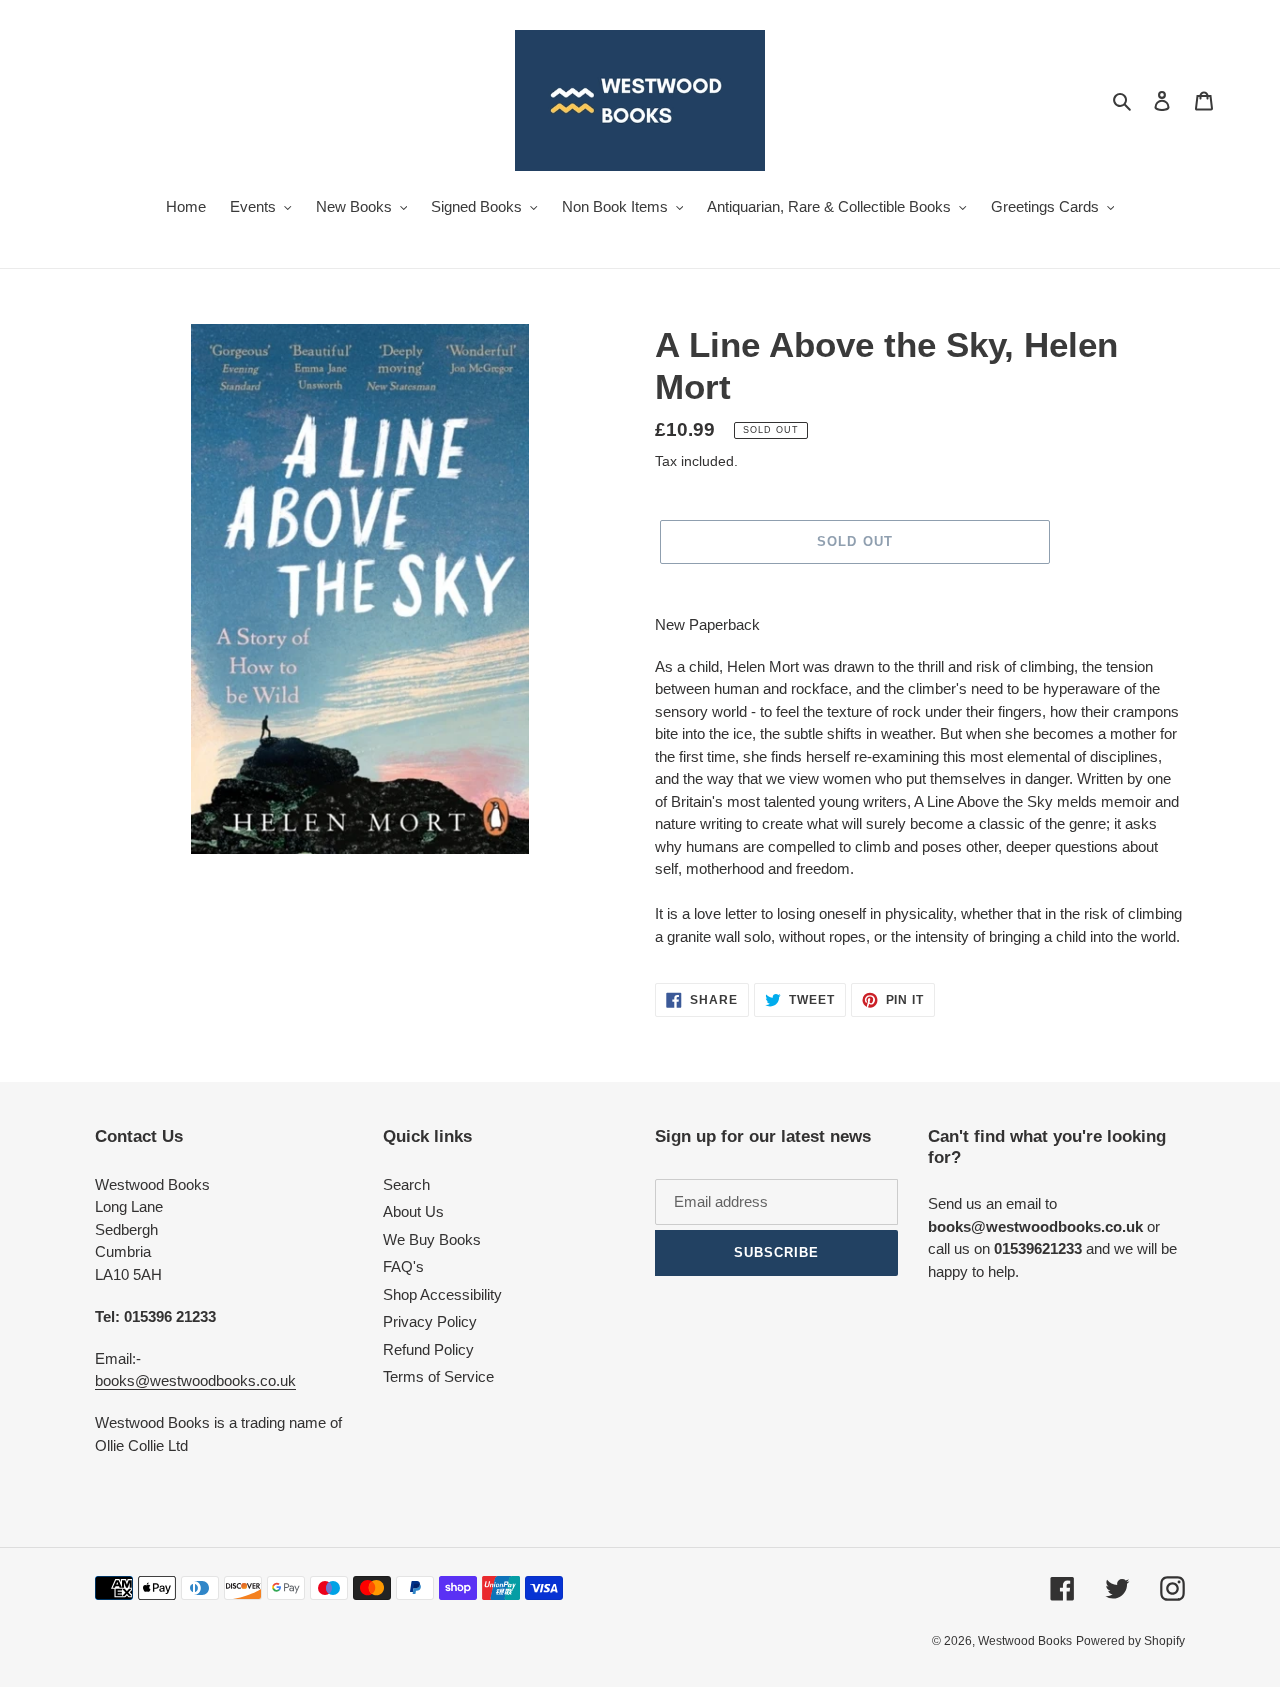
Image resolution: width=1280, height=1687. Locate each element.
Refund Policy (428, 1349)
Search (406, 1184)
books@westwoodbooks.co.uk (195, 1380)
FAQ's (403, 1266)
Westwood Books (1025, 1641)
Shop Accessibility (442, 1294)
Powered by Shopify (1130, 1641)
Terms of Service (438, 1376)
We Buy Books (432, 1239)
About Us (413, 1211)
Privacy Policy (430, 1321)
